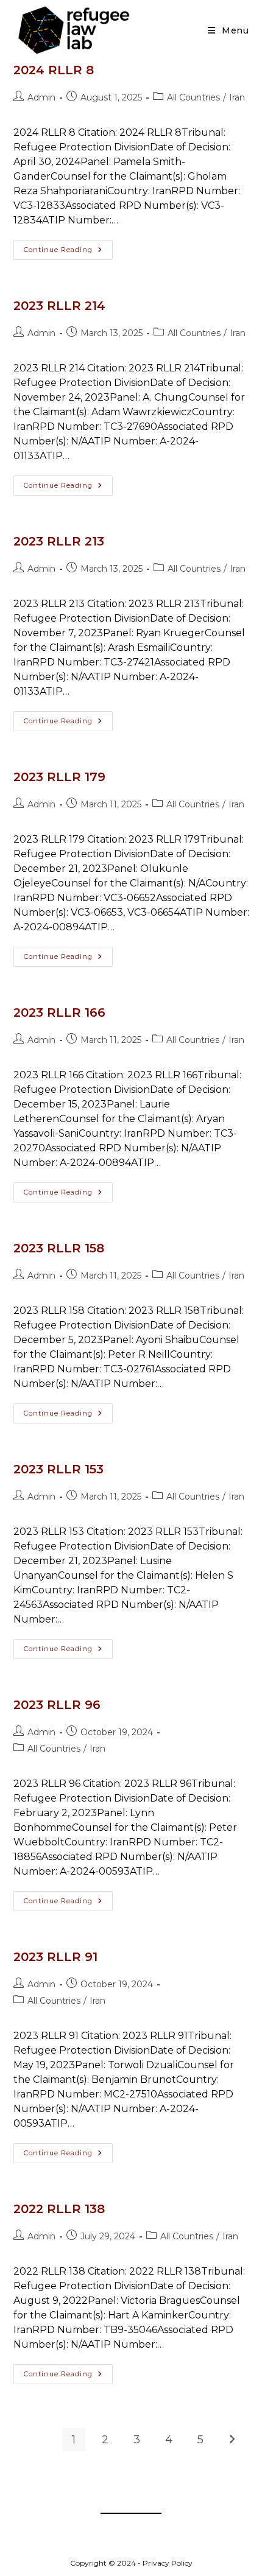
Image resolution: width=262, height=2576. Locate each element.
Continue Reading (68, 252)
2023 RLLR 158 (59, 1248)
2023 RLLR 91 (55, 1957)
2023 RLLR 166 (59, 1013)
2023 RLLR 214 (59, 306)
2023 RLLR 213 (59, 541)
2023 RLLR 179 (59, 777)
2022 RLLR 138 (59, 2209)
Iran (237, 97)
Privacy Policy (168, 2563)
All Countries (193, 97)
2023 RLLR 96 (57, 1705)
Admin (41, 97)
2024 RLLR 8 (54, 70)
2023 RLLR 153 (58, 1469)
